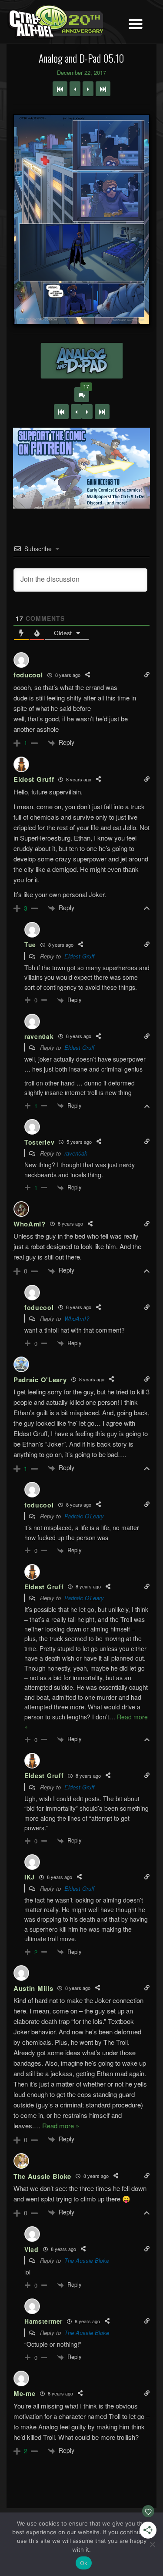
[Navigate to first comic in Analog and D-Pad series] (60, 89)
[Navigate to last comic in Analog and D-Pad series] (103, 89)
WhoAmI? (77, 1318)
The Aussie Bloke (87, 2260)
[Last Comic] (102, 412)
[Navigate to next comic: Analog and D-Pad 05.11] (88, 89)
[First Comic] (61, 412)
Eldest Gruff (79, 956)
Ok (84, 2563)
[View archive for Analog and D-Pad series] (81, 361)
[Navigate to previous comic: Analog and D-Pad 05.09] (75, 89)
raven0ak (76, 1153)
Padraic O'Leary (84, 1516)
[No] (152, 2544)
